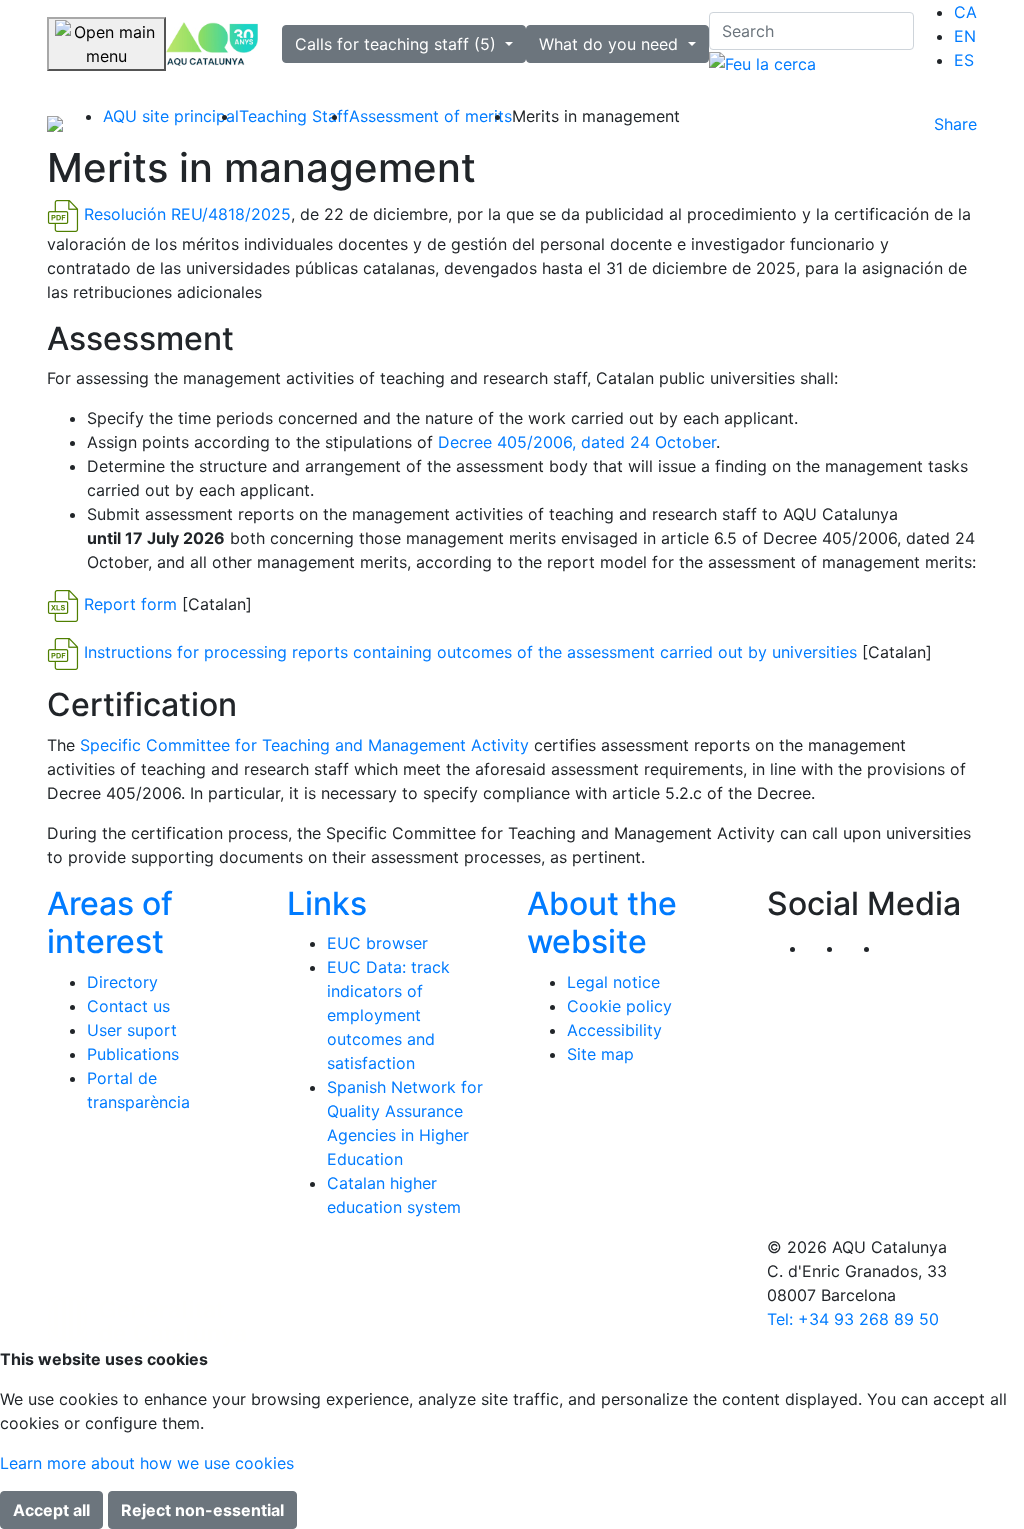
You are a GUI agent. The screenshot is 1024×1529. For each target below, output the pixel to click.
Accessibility (614, 1030)
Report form (130, 605)
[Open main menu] (106, 44)
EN (965, 36)
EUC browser (377, 943)
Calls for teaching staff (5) (398, 44)
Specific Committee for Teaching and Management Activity (304, 745)
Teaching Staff (294, 116)
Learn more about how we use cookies (147, 1463)
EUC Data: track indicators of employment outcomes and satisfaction (388, 1015)
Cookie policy (619, 1006)
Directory (122, 982)
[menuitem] (965, 12)
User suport (132, 1030)
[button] (899, 948)
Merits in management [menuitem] (596, 116)
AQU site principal (171, 116)
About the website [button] (602, 922)
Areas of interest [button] (110, 922)
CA (965, 12)
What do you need (611, 44)
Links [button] (327, 903)
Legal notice (613, 982)
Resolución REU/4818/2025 (187, 214)
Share (955, 124)
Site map (600, 1054)
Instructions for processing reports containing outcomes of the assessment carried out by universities (470, 653)
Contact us (128, 1006)
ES (964, 60)
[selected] (212, 44)
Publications (133, 1054)
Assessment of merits (430, 116)
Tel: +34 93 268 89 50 (853, 1319)
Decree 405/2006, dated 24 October (577, 442)
